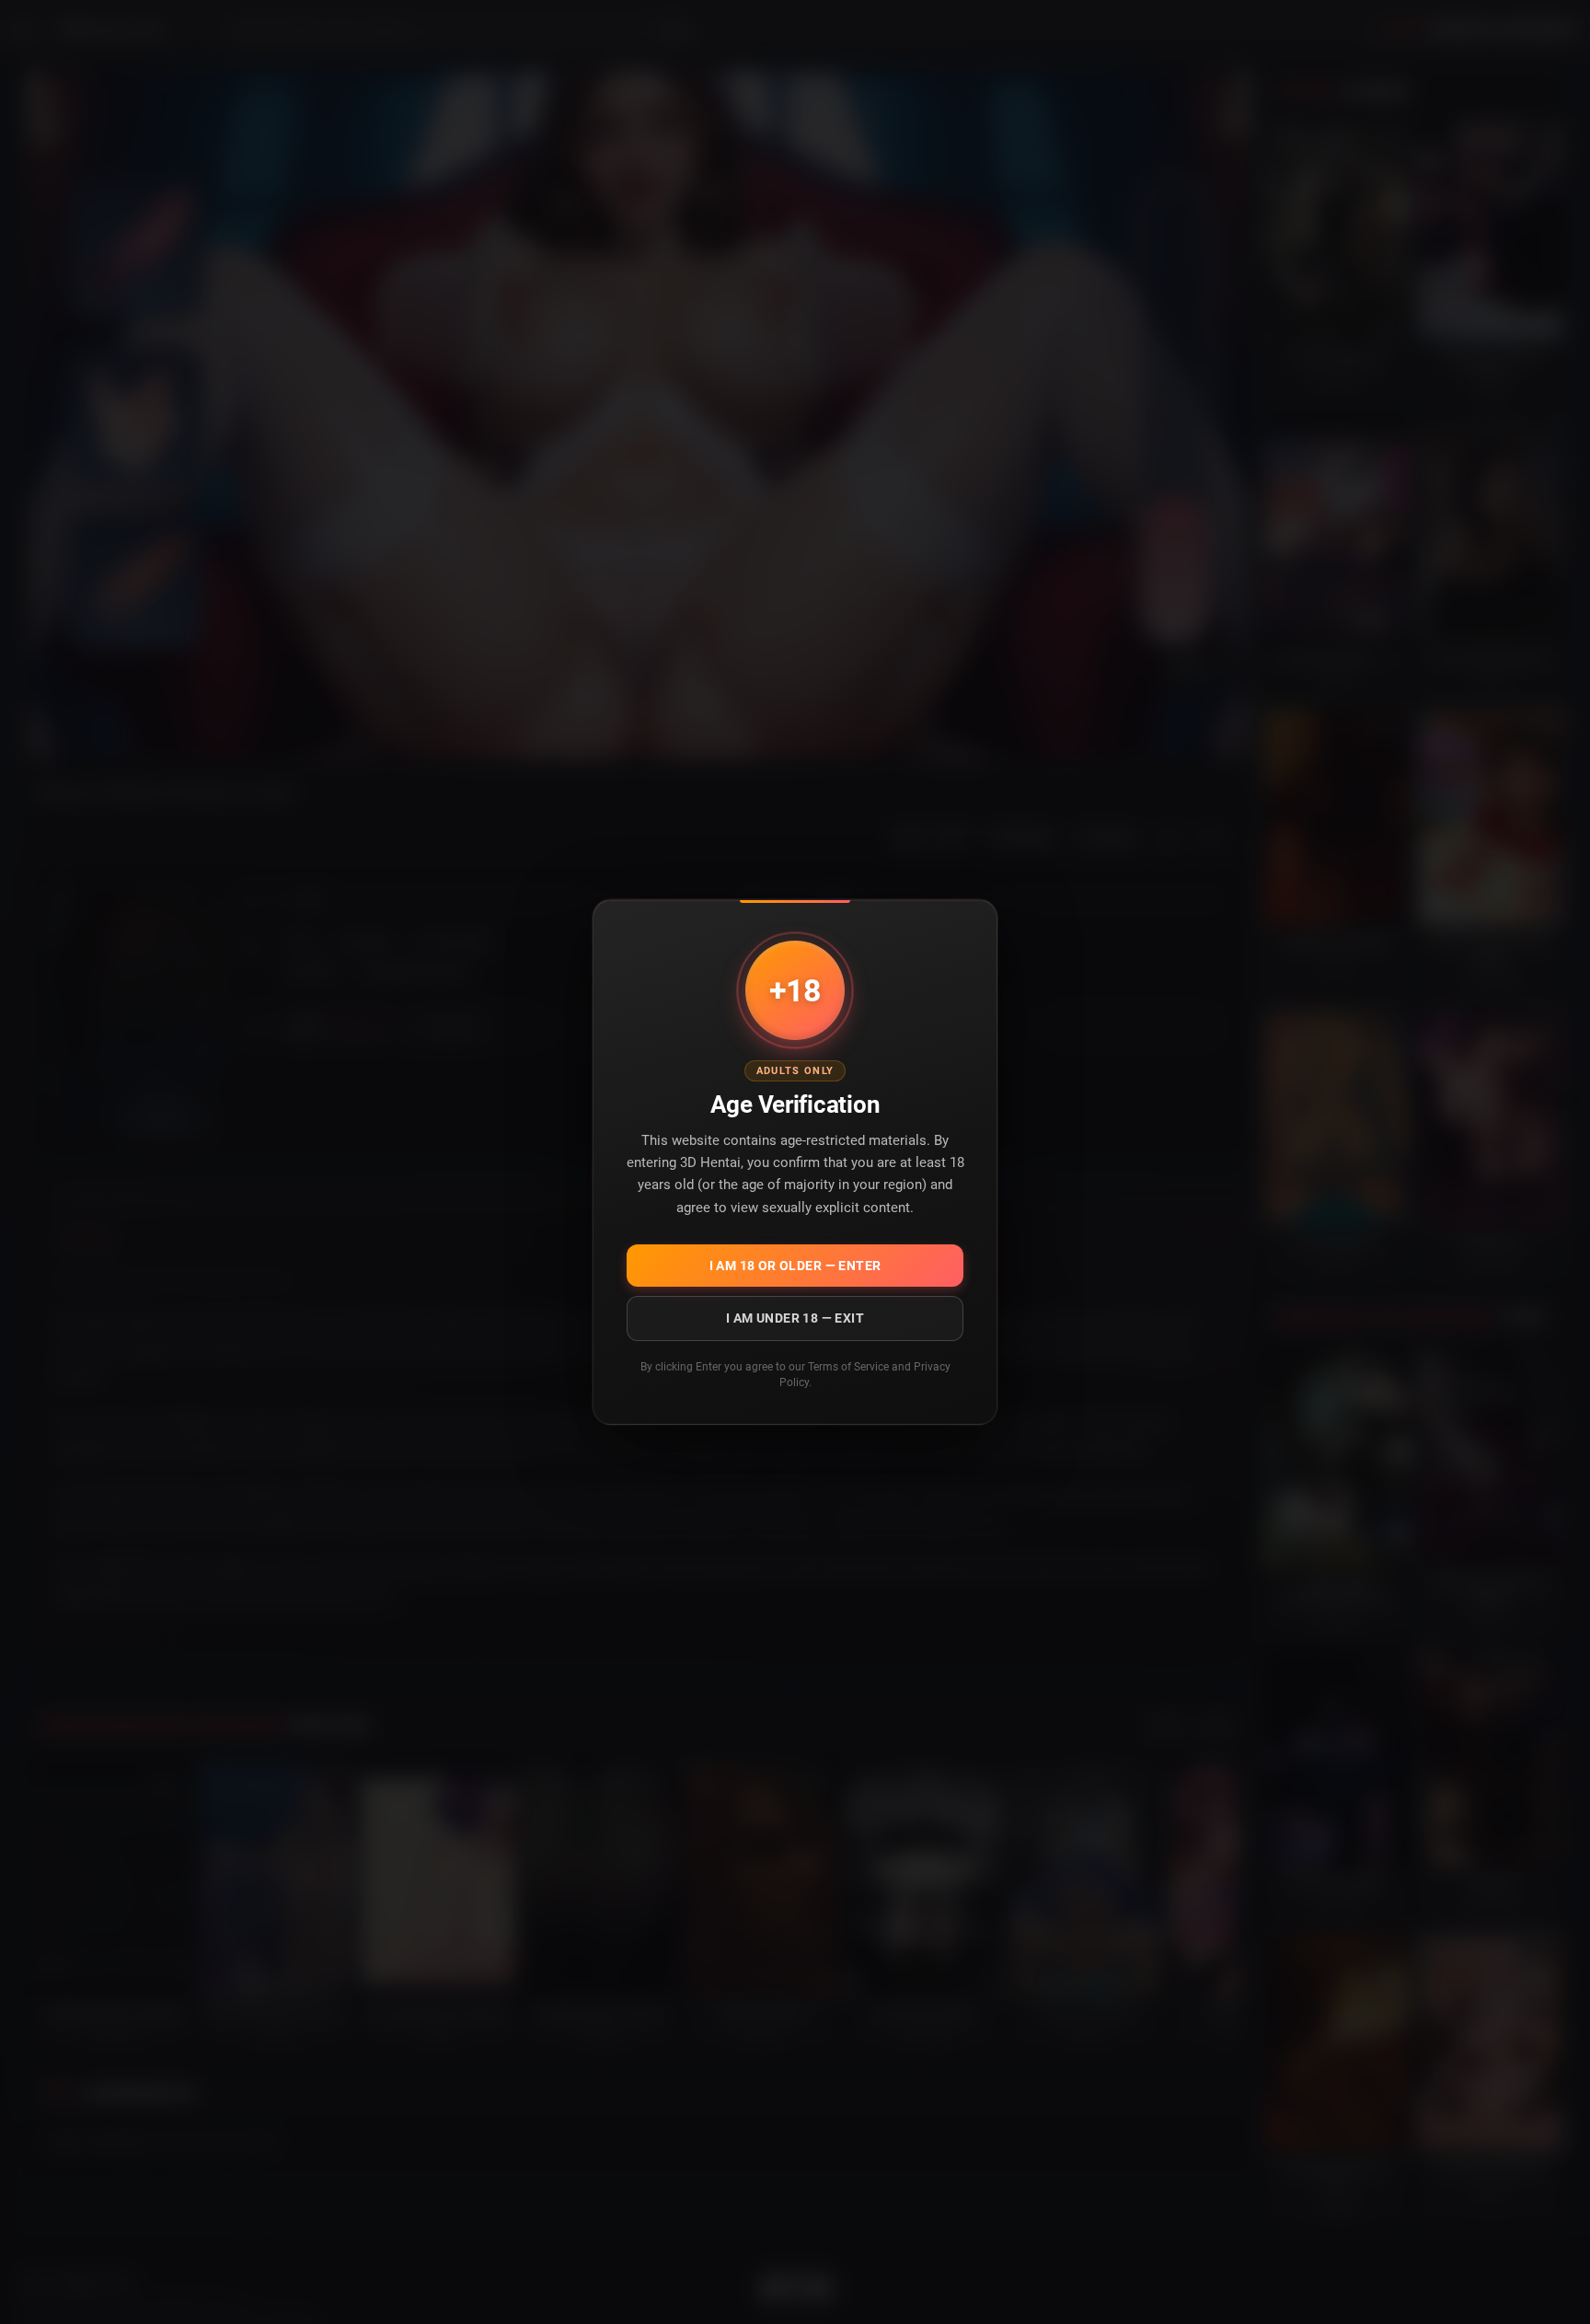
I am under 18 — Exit (795, 1318)
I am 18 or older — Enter (795, 1266)
